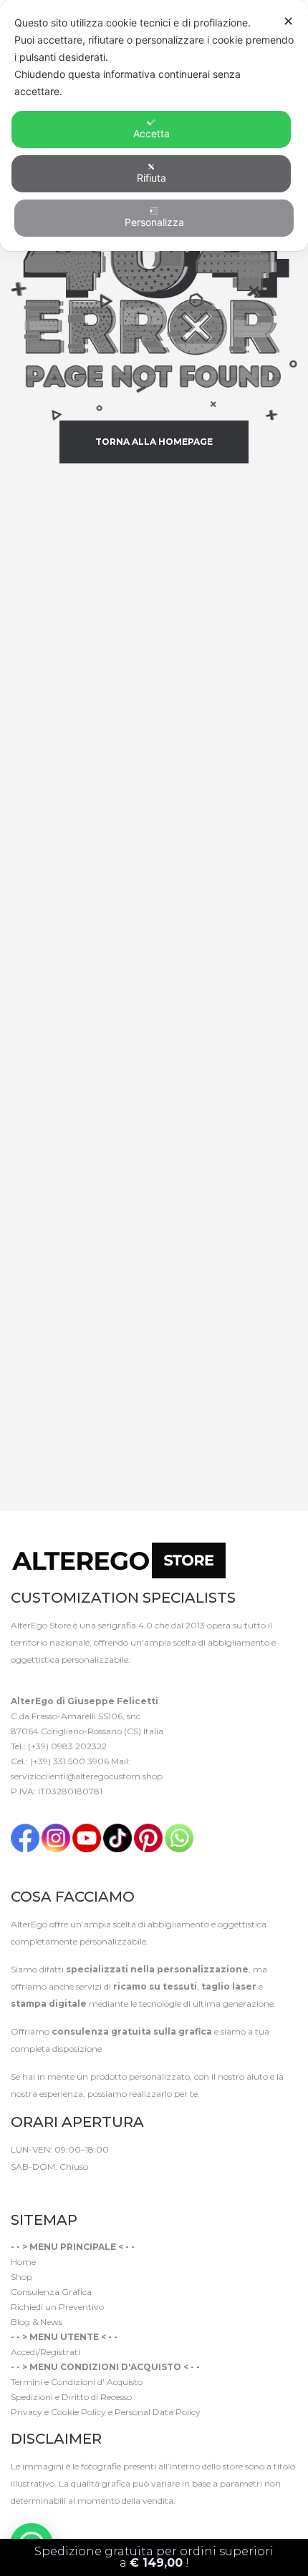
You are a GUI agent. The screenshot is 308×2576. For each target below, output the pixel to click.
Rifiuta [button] (151, 178)
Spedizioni (32, 2397)
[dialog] (154, 126)
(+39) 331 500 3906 (69, 1761)
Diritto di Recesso (97, 2397)
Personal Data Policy (158, 2412)
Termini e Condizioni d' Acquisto (77, 2382)
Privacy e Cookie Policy (58, 2412)
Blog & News (37, 2322)
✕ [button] (288, 21)
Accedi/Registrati (45, 2352)
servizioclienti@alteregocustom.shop (87, 1776)
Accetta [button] (151, 133)
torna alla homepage (154, 442)
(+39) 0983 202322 (67, 1746)
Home (23, 2262)
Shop (21, 2277)
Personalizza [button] (154, 222)
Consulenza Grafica (51, 2292)
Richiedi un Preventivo (57, 2307)
